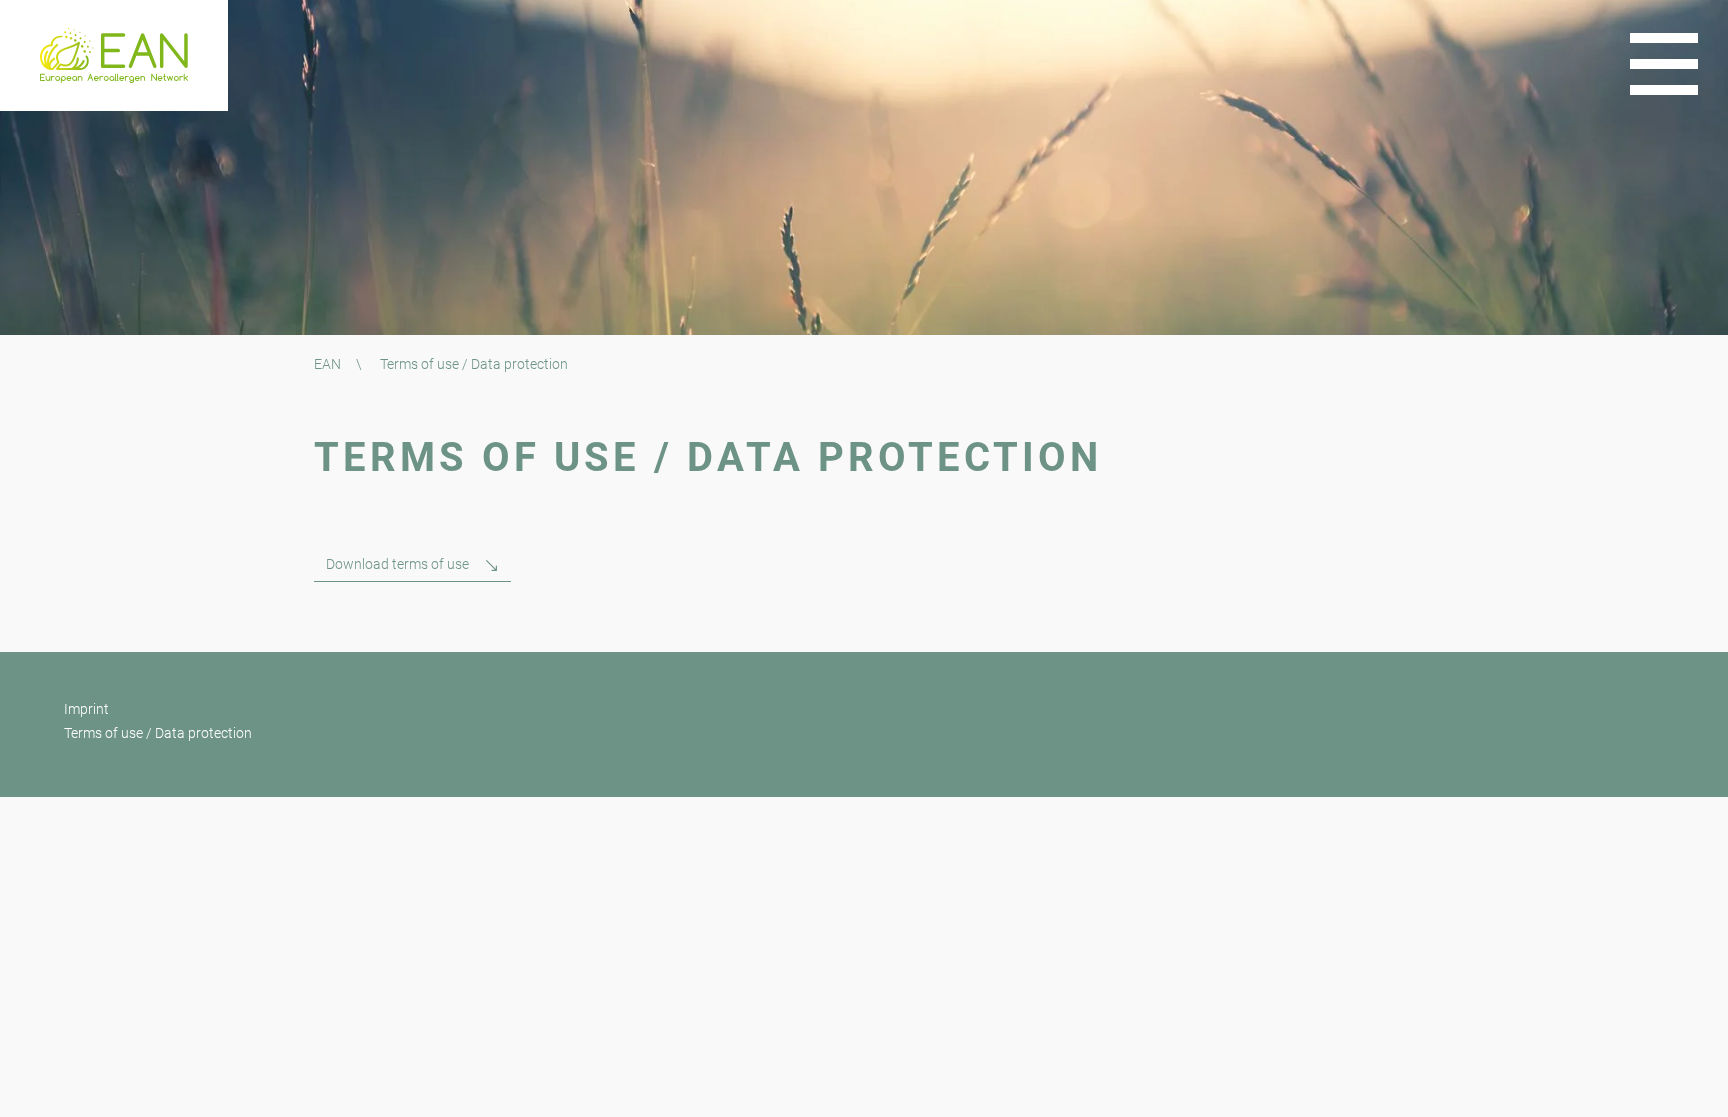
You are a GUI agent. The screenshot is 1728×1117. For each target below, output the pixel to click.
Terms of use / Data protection (158, 733)
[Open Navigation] (1664, 64)
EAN (327, 364)
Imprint (86, 709)
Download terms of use (397, 564)
